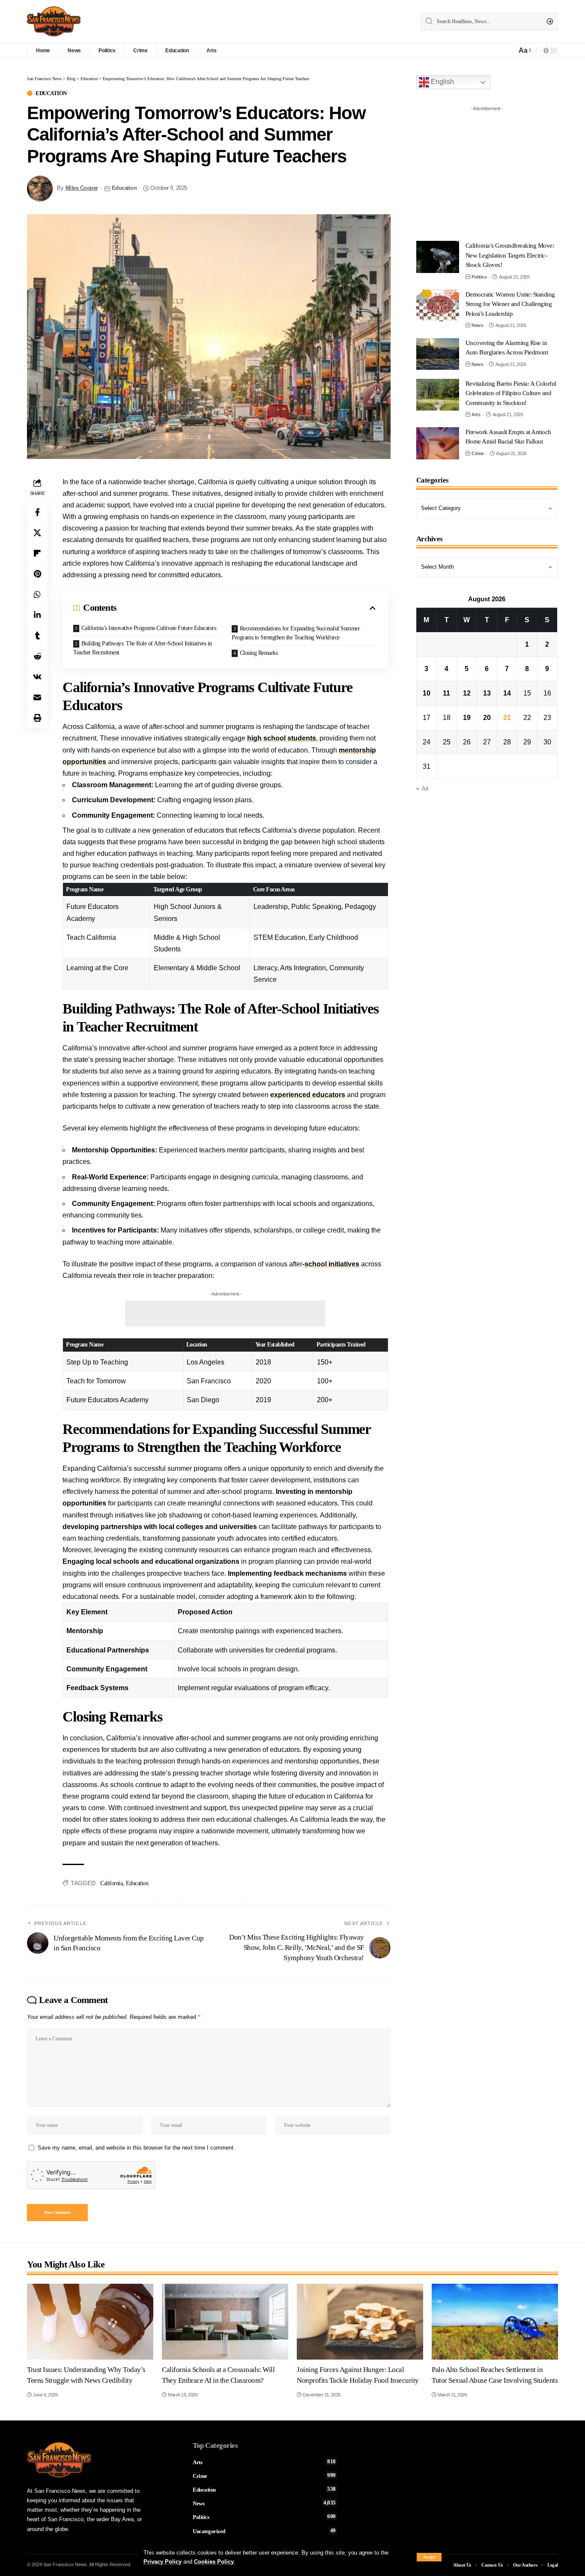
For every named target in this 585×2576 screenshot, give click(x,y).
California (111, 1883)
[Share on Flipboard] (37, 553)
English (442, 82)
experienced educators (308, 1095)
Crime (478, 453)
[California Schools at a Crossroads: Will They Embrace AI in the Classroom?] (225, 2322)
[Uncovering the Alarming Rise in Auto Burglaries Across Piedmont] (438, 354)
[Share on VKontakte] (37, 676)
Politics (479, 276)
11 (446, 693)
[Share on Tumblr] (37, 635)
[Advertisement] (225, 1313)
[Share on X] (37, 532)
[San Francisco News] (54, 21)
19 (467, 718)
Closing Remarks (259, 653)
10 (427, 693)
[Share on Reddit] (37, 656)
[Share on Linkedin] (37, 615)
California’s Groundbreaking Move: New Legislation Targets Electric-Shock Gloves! (510, 255)
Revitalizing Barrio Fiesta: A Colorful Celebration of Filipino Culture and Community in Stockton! (511, 393)
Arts (476, 414)
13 (487, 693)
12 (467, 693)
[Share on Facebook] (37, 512)
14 (507, 693)
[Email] (37, 697)
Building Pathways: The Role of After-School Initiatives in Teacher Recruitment (143, 648)
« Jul (422, 788)
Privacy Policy (163, 2562)
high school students (282, 738)
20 (487, 718)
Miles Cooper (82, 188)
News (477, 325)
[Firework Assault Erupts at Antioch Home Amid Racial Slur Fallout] (438, 443)
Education (51, 93)
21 (507, 718)
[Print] (37, 717)
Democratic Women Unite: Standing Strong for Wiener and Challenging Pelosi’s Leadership (510, 304)
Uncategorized (264, 2531)
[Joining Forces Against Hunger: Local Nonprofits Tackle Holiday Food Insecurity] (360, 2322)
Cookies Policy (214, 2562)
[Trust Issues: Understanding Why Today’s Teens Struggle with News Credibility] (90, 2322)
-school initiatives (331, 1264)
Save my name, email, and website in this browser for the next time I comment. (136, 2148)
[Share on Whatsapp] (37, 594)
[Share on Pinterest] (37, 573)
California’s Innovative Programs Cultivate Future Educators (149, 628)
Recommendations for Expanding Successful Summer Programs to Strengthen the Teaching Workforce (296, 633)
